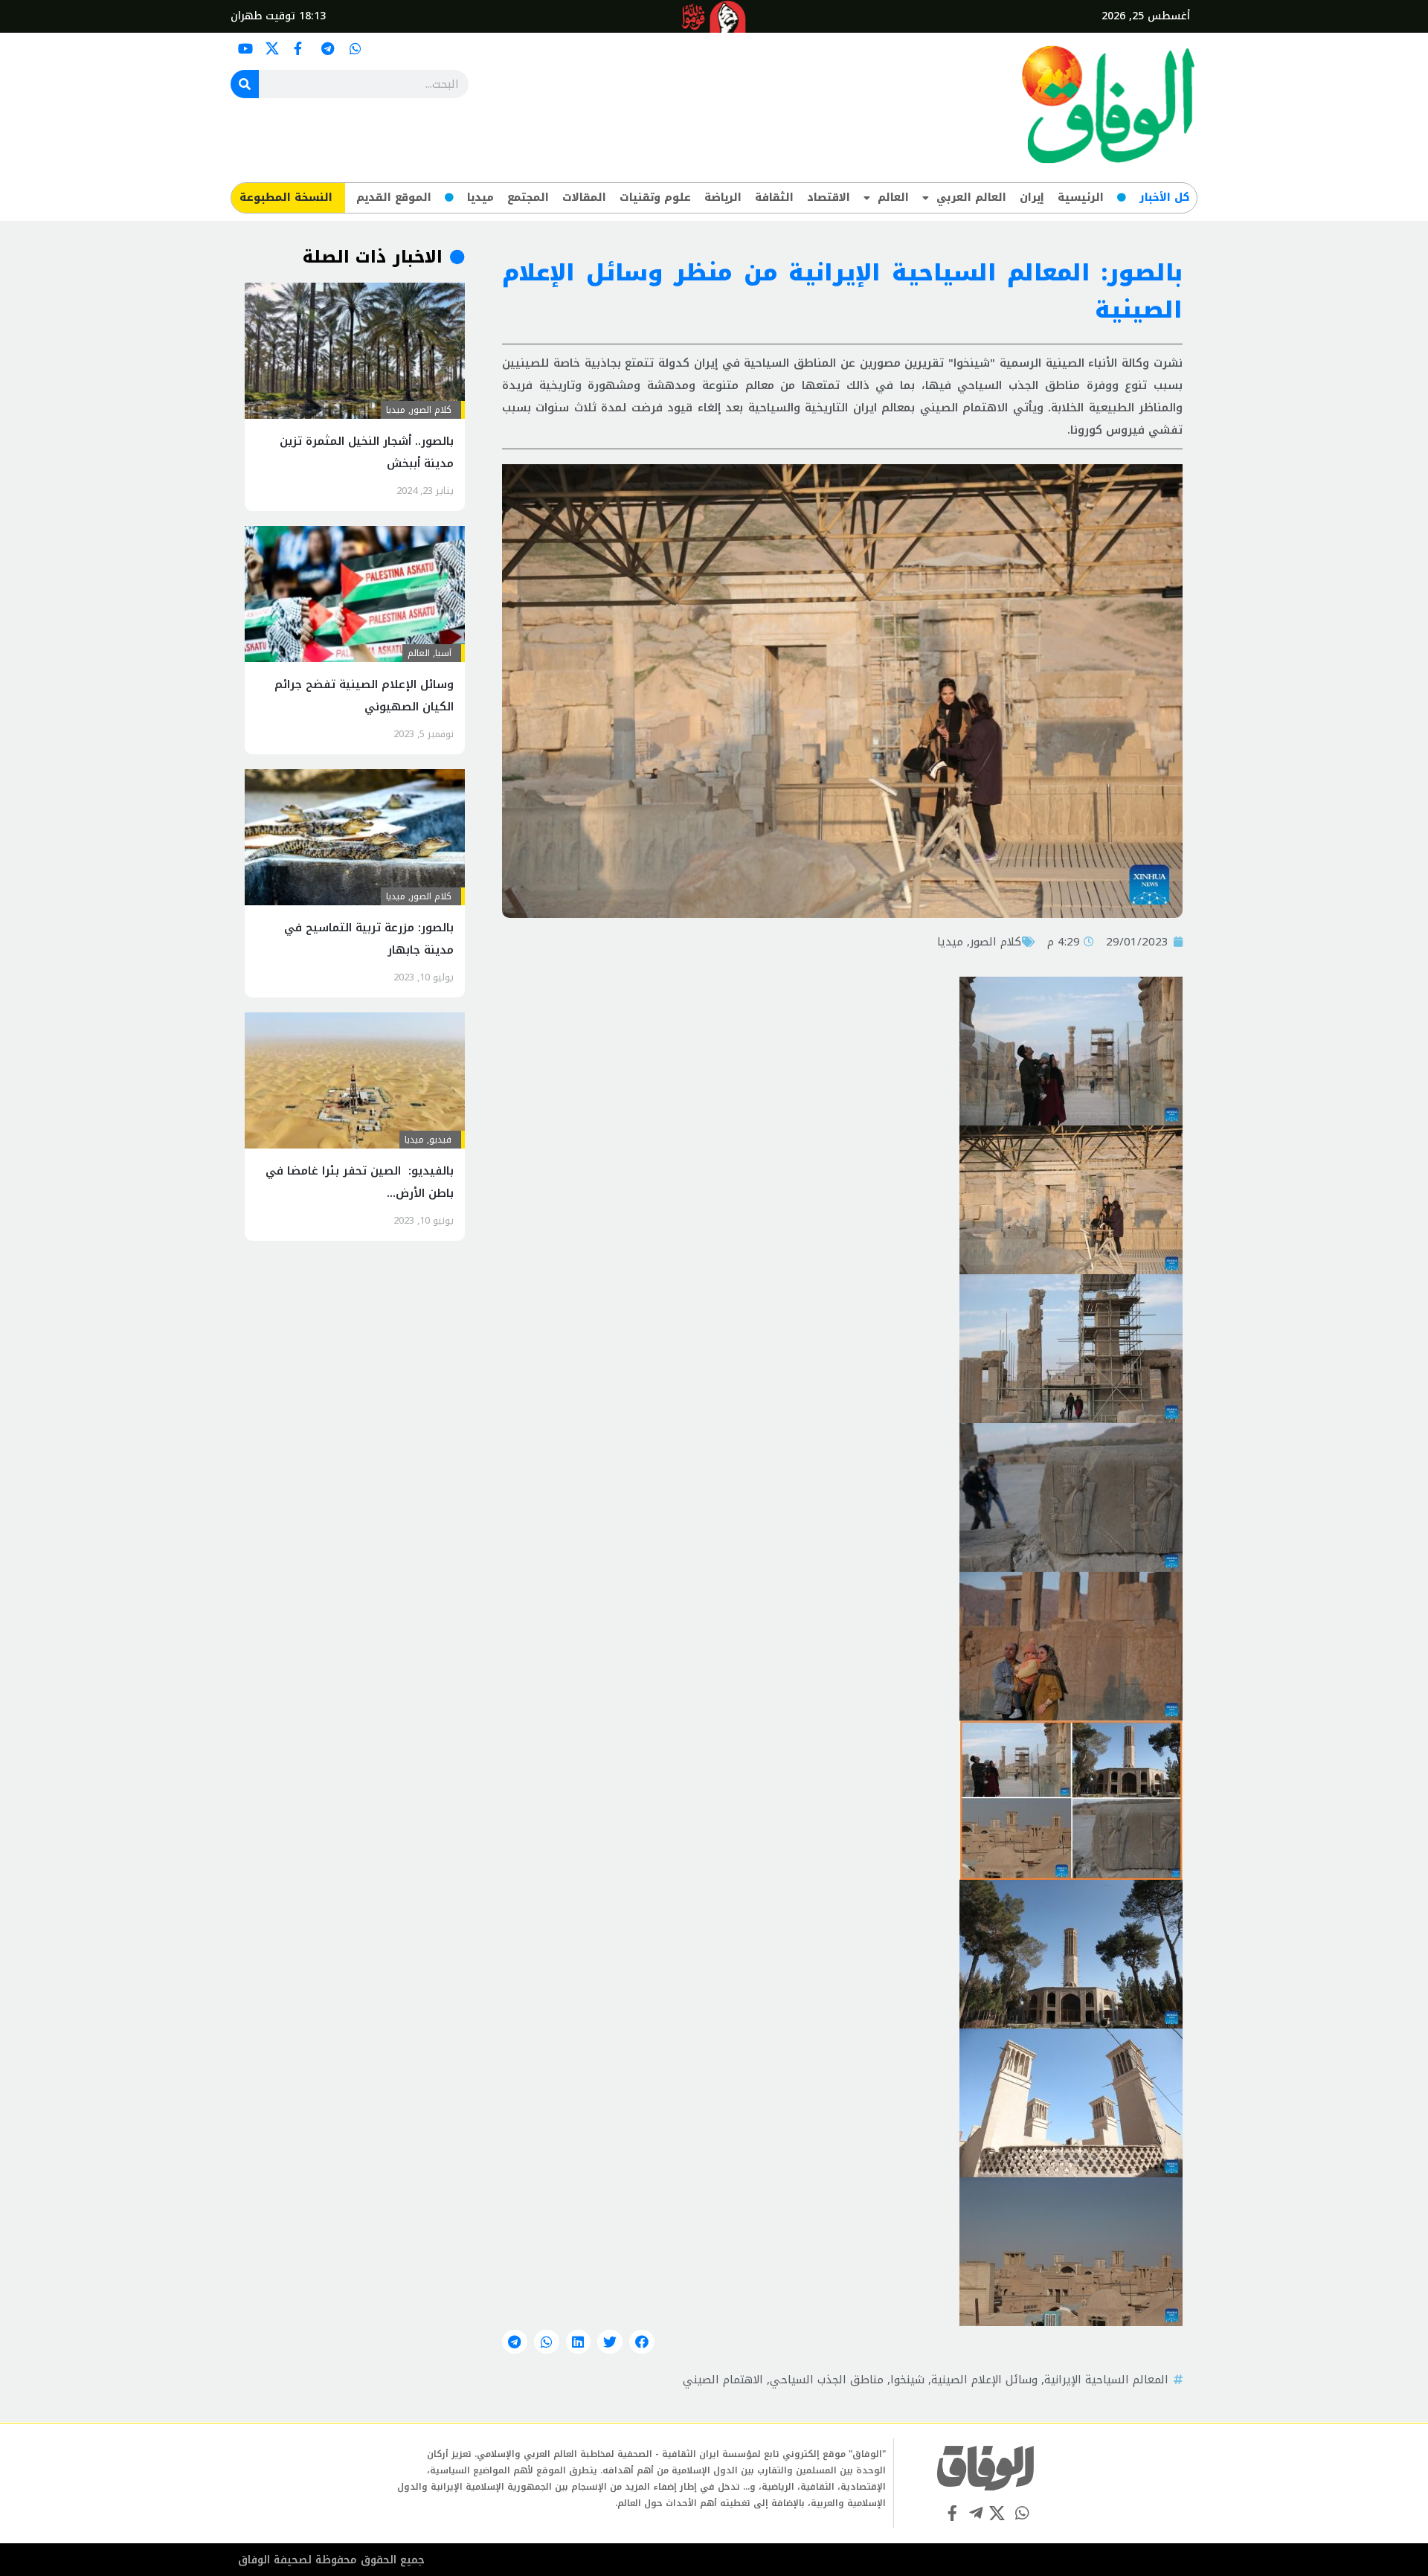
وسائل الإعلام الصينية (984, 2380)
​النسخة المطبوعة (286, 197)
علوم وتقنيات (655, 197)
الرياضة (723, 197)
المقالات (584, 197)
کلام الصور (996, 942)
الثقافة (774, 197)
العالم (893, 197)
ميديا (480, 197)
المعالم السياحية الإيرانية (1106, 2380)
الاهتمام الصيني (723, 2380)
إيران (1032, 197)
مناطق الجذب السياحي (827, 2380)
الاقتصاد (829, 197)
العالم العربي (971, 197)
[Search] (245, 84)
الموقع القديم (394, 197)
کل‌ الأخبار (1164, 197)
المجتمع (528, 197)
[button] (642, 2342)
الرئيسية (1081, 197)
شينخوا (907, 2380)
